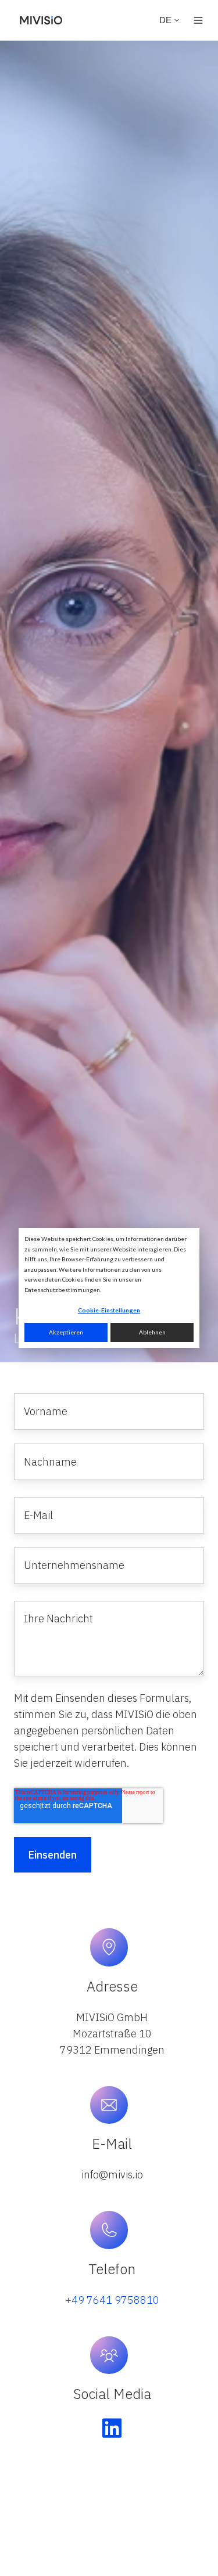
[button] (198, 20)
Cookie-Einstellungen (109, 1310)
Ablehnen (152, 1332)
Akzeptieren (66, 1332)
